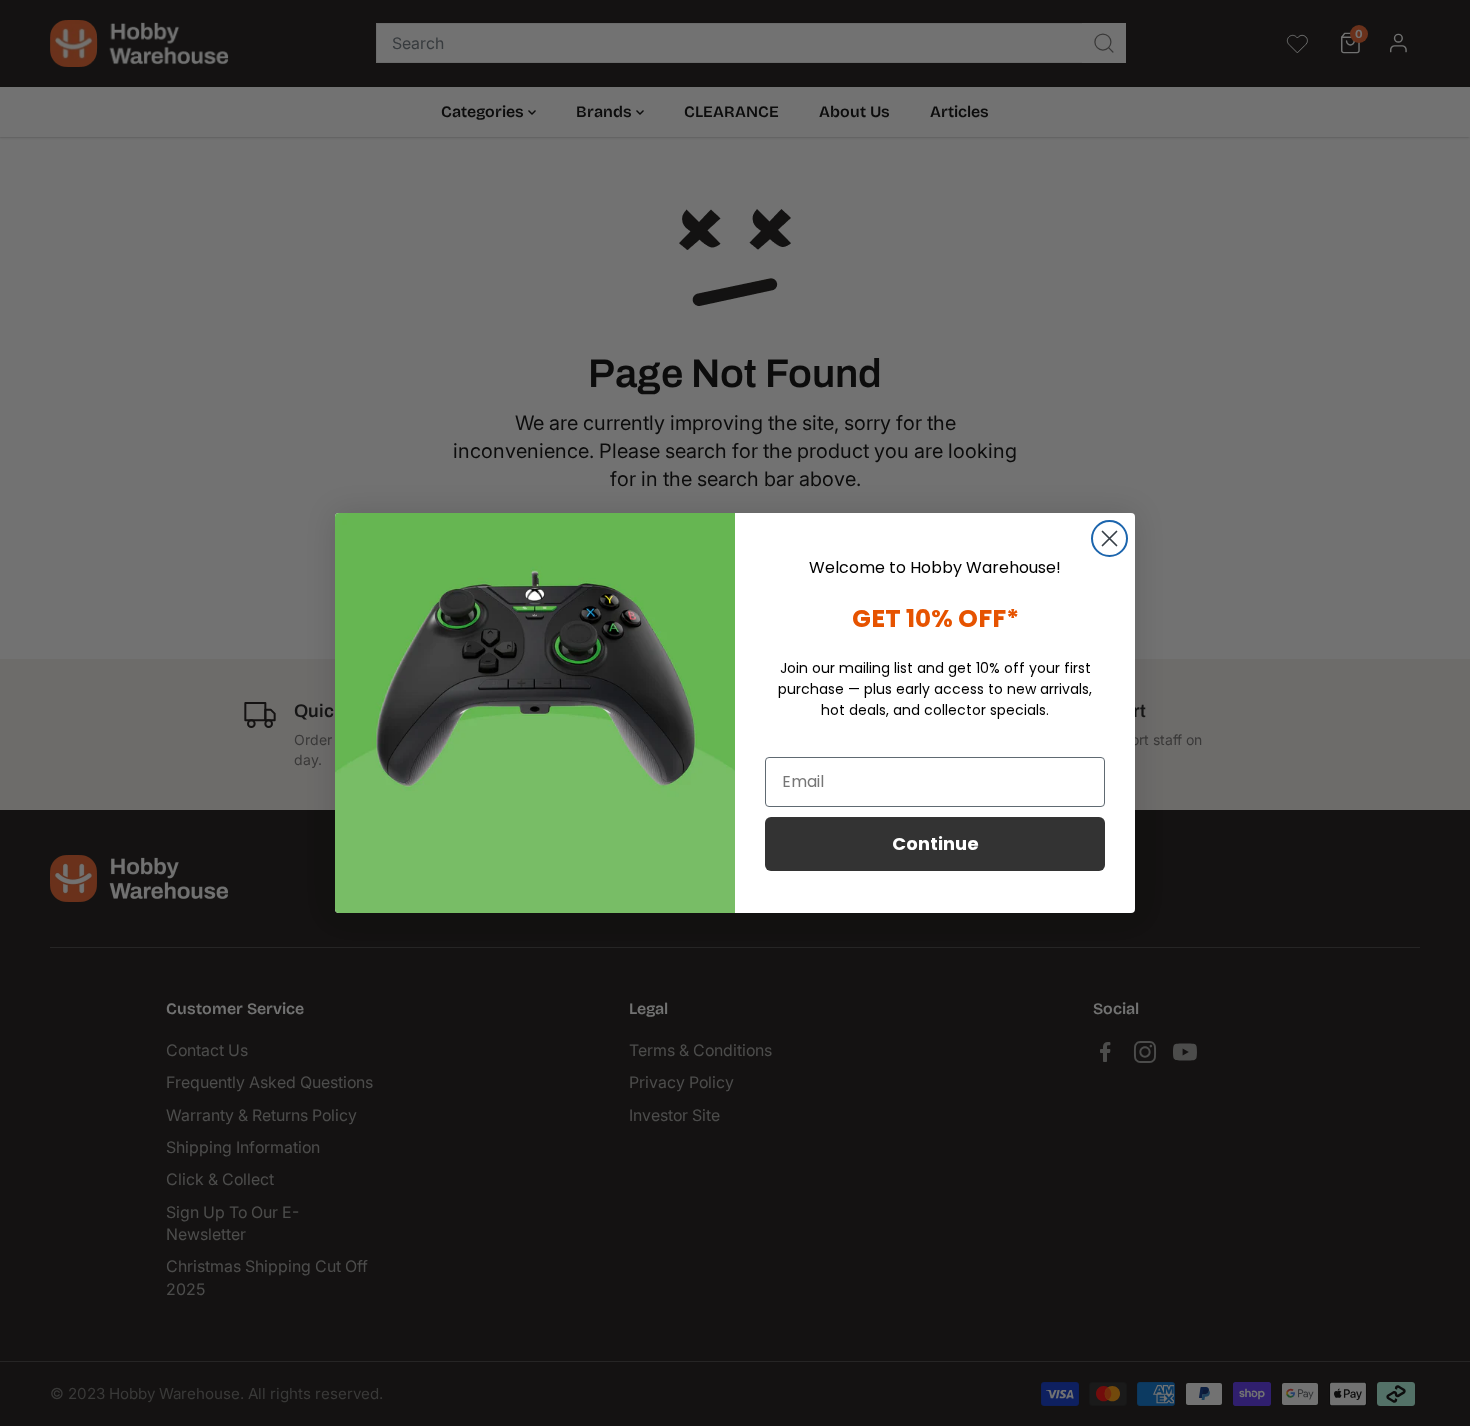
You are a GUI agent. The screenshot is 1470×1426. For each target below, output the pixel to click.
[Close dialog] (1109, 538)
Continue (935, 843)
